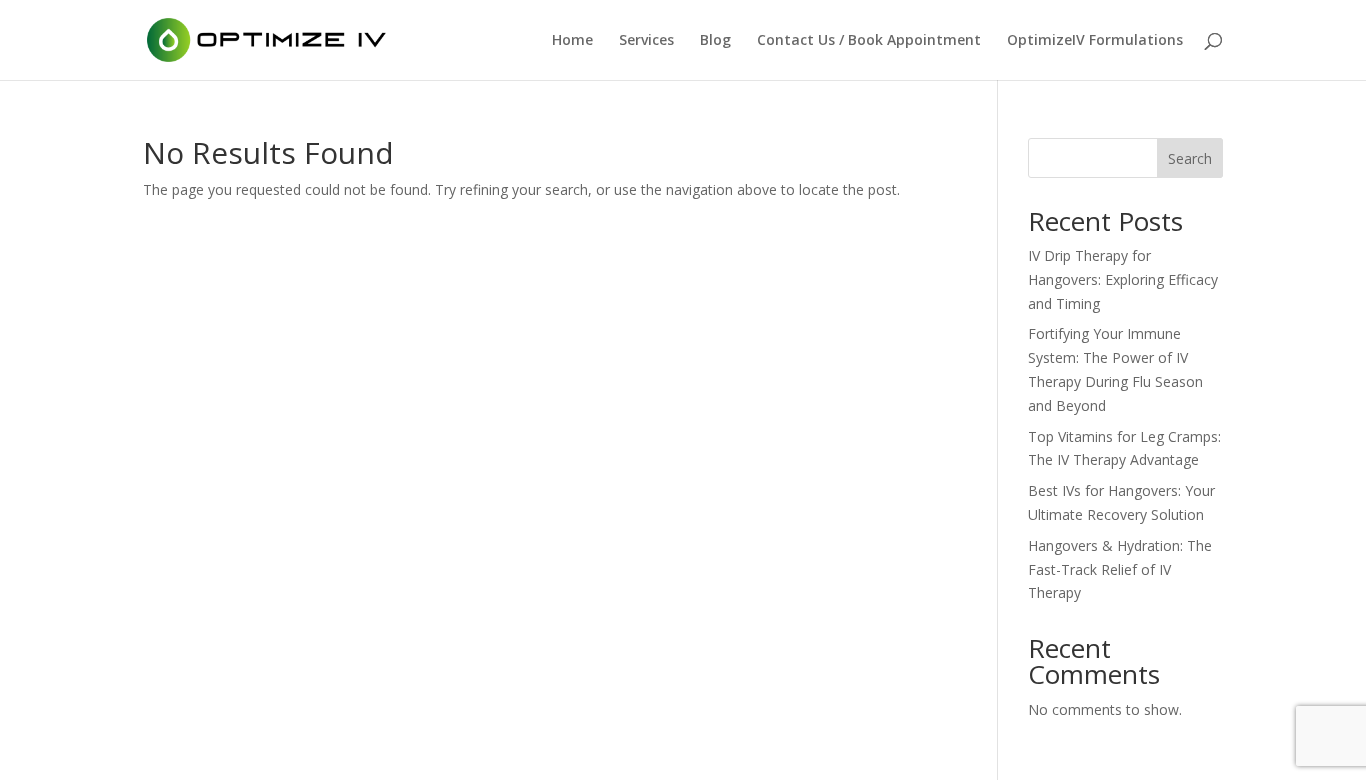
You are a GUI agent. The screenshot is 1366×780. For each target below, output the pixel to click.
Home (572, 41)
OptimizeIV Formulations (1095, 41)
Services (646, 41)
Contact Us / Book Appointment (869, 41)
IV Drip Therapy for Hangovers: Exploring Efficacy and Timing (1123, 279)
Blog (715, 41)
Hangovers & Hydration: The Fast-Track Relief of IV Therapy (1120, 569)
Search (1190, 158)
